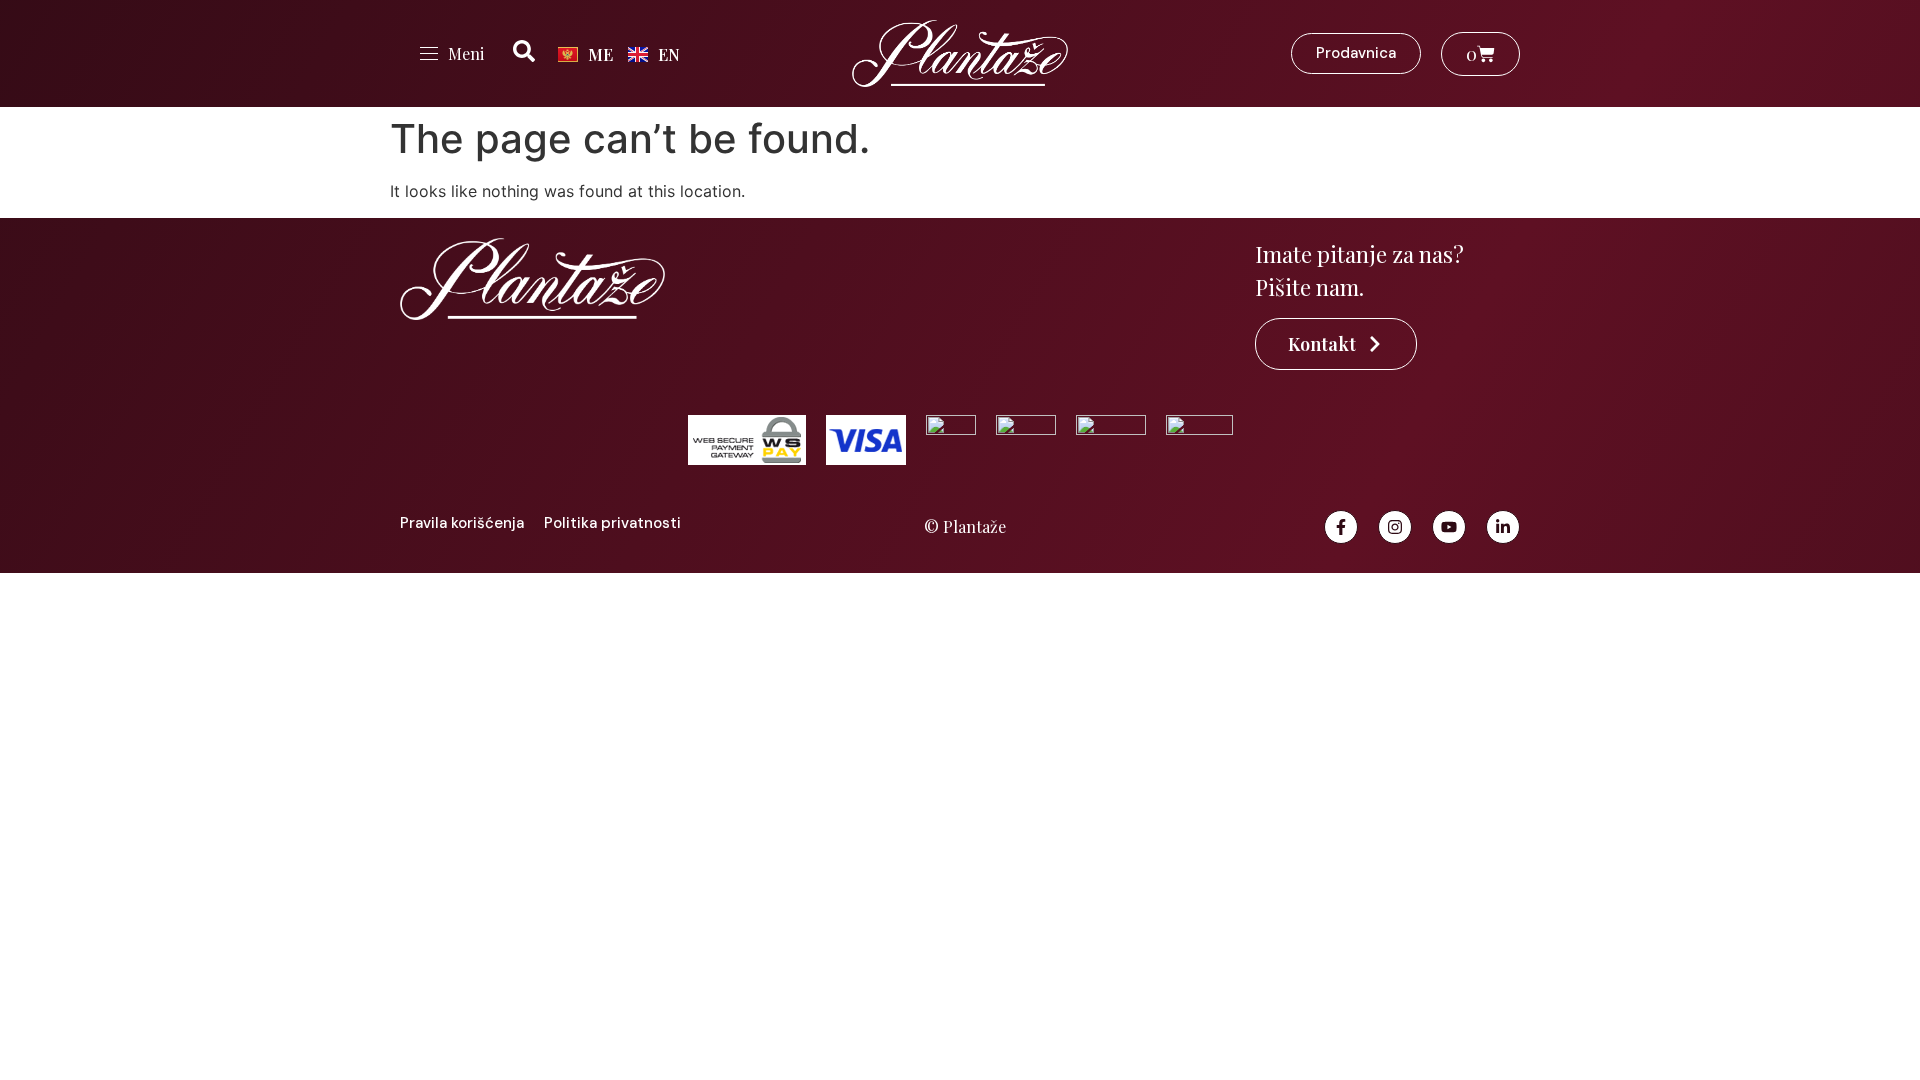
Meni (466, 53)
